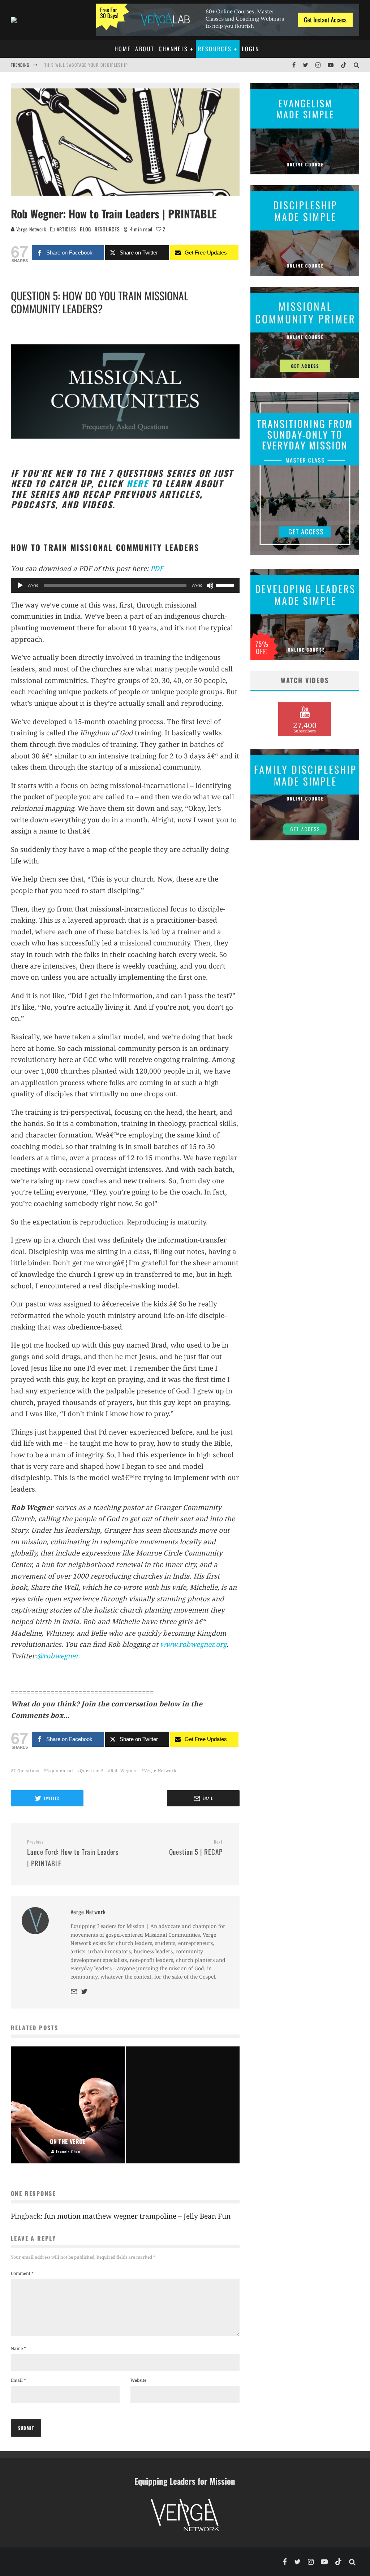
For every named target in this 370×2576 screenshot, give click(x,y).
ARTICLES (67, 229)
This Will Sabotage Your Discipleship (86, 65)
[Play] (20, 586)
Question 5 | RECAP (196, 1848)
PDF (157, 569)
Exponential (60, 1770)
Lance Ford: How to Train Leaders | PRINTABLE (73, 1853)
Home (123, 49)
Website (138, 2380)
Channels (173, 49)
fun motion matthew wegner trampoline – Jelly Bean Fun (137, 2216)
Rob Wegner (124, 1770)
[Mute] (210, 586)
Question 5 (92, 1770)
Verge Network (31, 229)
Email (18, 2380)
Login (250, 49)
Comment (22, 2273)
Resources (215, 49)
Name (18, 2348)
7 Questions (26, 1770)
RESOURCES (107, 229)
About (145, 49)
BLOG (85, 229)
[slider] (226, 585)
